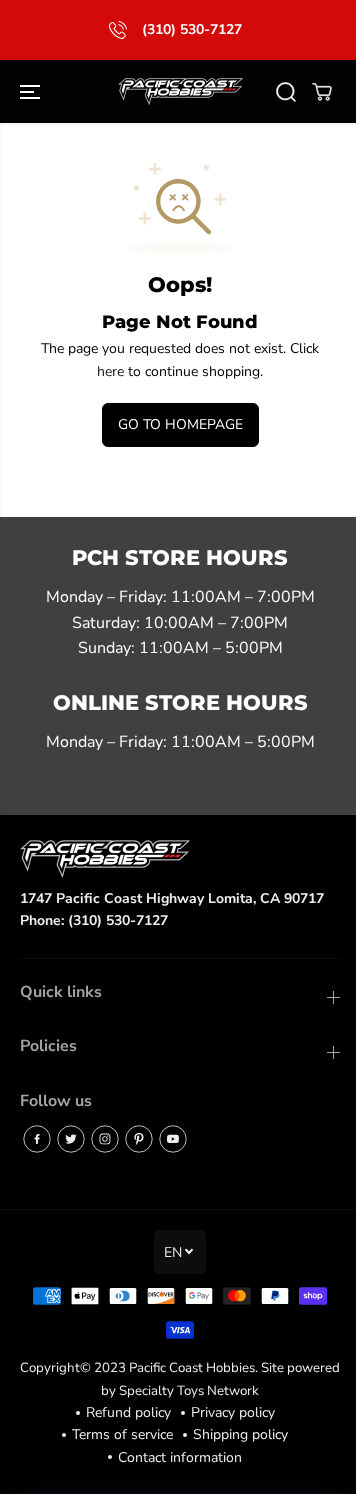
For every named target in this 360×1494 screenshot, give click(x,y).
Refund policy (128, 1412)
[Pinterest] (139, 1139)
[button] (32, 92)
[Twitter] (71, 1139)
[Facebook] (37, 1139)
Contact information (180, 1457)
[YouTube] (173, 1139)
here (110, 371)
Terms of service (122, 1434)
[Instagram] (105, 1139)
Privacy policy (233, 1412)
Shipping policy (240, 1434)
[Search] (286, 92)
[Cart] (322, 92)
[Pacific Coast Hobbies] (180, 92)
